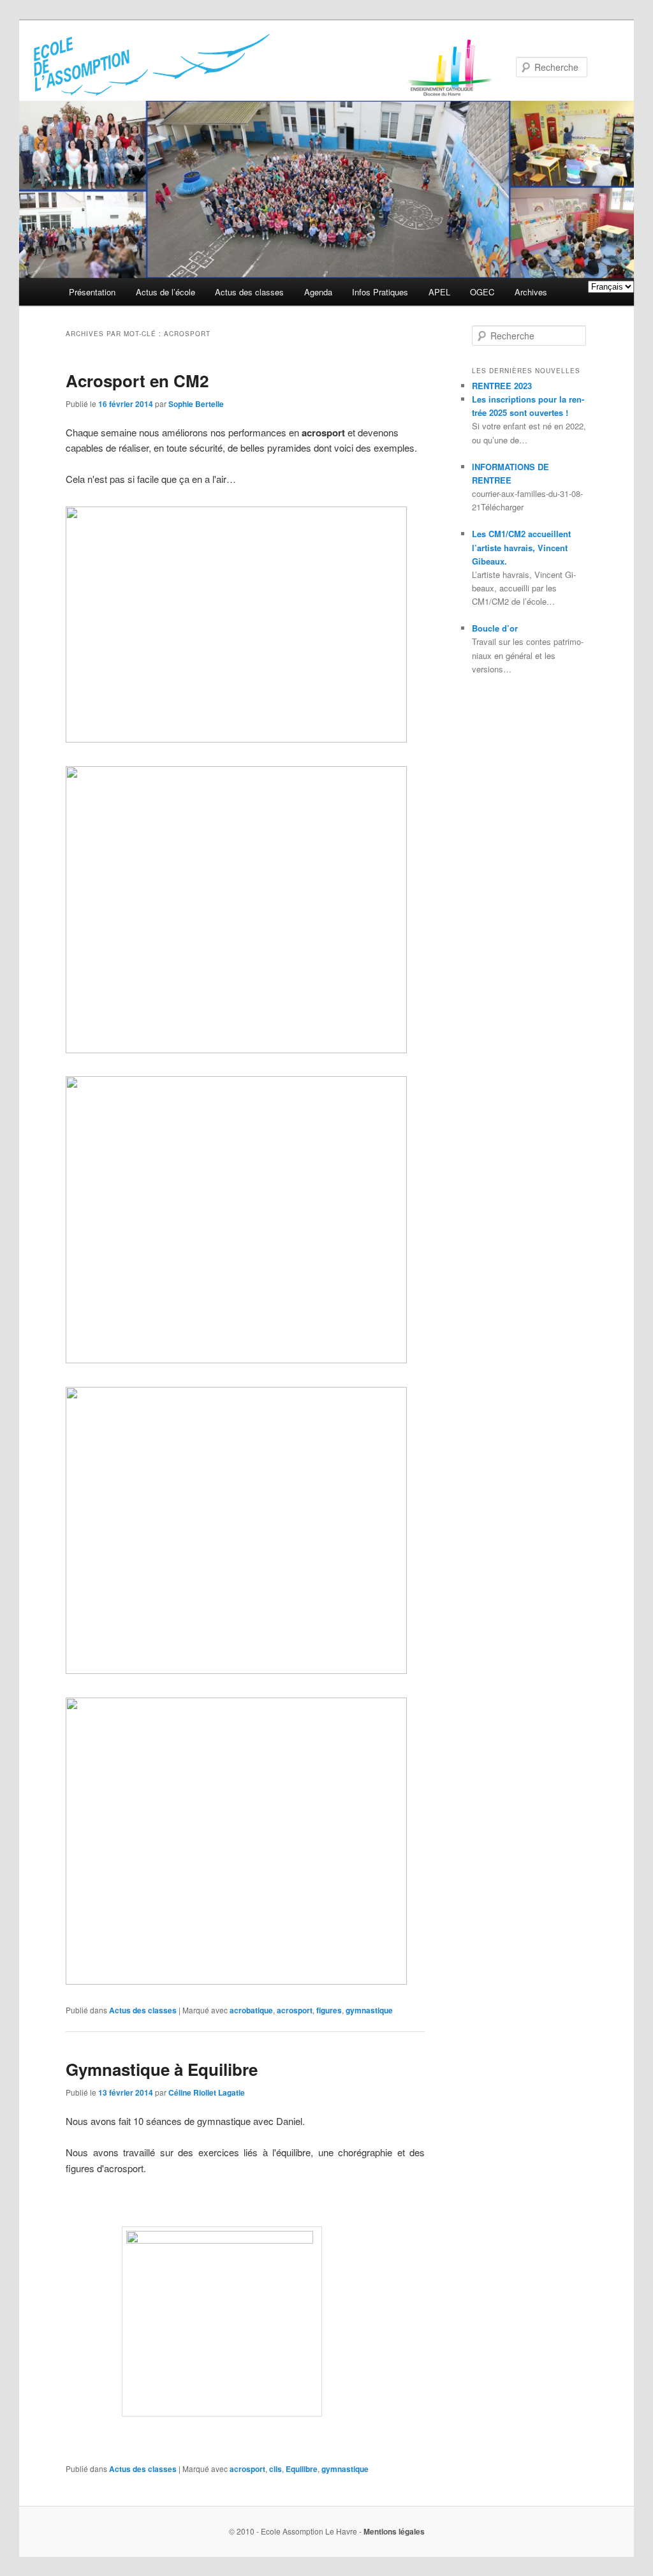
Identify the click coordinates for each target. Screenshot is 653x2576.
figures (329, 2010)
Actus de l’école (165, 292)
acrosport (295, 2010)
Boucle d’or (495, 628)
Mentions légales (394, 2531)
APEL (439, 292)
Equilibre (302, 2469)
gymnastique (369, 2010)
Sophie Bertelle (196, 404)
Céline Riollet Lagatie (207, 2092)
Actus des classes (249, 292)
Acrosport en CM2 (137, 381)
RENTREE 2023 (502, 386)
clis (275, 2469)
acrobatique (251, 2010)
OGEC (482, 292)
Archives (531, 292)
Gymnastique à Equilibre (162, 2069)
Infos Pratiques (380, 292)
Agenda (318, 292)
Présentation (92, 292)
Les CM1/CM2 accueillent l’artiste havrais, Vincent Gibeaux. (521, 547)
